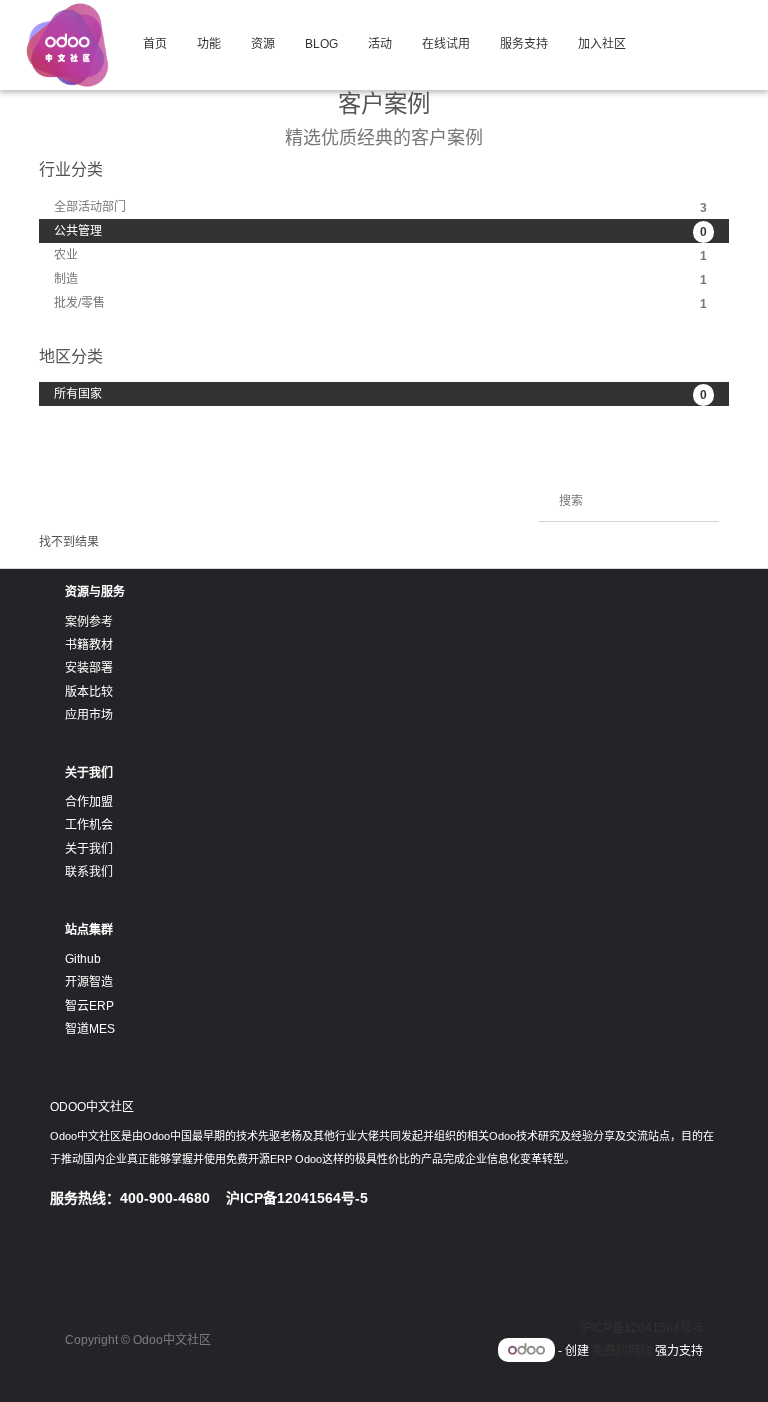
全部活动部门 (380, 207)
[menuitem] (155, 45)
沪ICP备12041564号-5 (641, 1328)
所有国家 (380, 394)
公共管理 (380, 231)
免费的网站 (622, 1351)
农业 (380, 255)
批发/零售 (380, 303)
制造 (380, 279)
